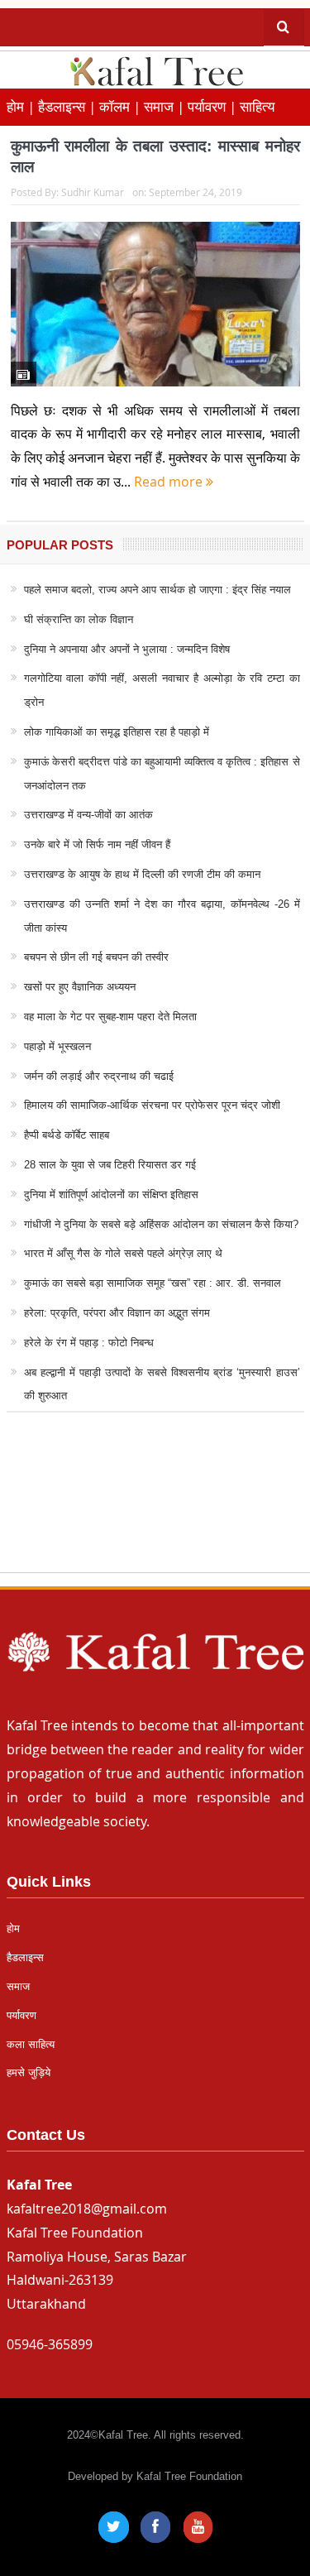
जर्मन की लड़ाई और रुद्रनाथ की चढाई (99, 1076)
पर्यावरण (21, 2015)
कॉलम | (122, 106)
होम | (22, 106)
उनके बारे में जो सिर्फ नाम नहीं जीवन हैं (97, 844)
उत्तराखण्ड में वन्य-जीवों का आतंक (88, 815)
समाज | (166, 106)
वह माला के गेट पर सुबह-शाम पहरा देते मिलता (110, 1017)
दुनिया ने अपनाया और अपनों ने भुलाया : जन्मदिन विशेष (127, 649)
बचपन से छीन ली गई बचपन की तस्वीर (96, 957)
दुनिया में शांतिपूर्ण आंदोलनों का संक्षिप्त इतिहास (111, 1194)
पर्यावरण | (214, 106)
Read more (170, 482)
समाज (18, 1986)
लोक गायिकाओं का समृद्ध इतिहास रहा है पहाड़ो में (117, 732)
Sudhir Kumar (93, 192)
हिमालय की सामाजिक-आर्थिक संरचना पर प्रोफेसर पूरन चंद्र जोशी (152, 1105)
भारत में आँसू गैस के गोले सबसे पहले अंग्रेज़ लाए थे (123, 1253)
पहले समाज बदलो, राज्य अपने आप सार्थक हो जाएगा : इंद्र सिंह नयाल (157, 590)
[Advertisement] (155, 1508)
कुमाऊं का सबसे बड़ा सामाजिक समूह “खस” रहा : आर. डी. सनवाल (153, 1283)
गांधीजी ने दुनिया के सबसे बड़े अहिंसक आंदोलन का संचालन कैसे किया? (161, 1224)
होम (13, 1928)
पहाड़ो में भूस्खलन (57, 1046)
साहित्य (257, 106)
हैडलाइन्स (25, 1957)
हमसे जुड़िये (29, 2072)
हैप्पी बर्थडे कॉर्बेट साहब (67, 1135)
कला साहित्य (31, 2044)
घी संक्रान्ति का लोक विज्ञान (79, 619)
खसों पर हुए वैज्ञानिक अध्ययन (80, 987)
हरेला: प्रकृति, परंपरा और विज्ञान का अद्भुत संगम (117, 1313)
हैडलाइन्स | (69, 106)
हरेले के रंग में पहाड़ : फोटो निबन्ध (89, 1343)
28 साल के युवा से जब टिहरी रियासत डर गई (110, 1165)
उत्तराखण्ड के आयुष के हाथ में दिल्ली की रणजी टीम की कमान (142, 874)
